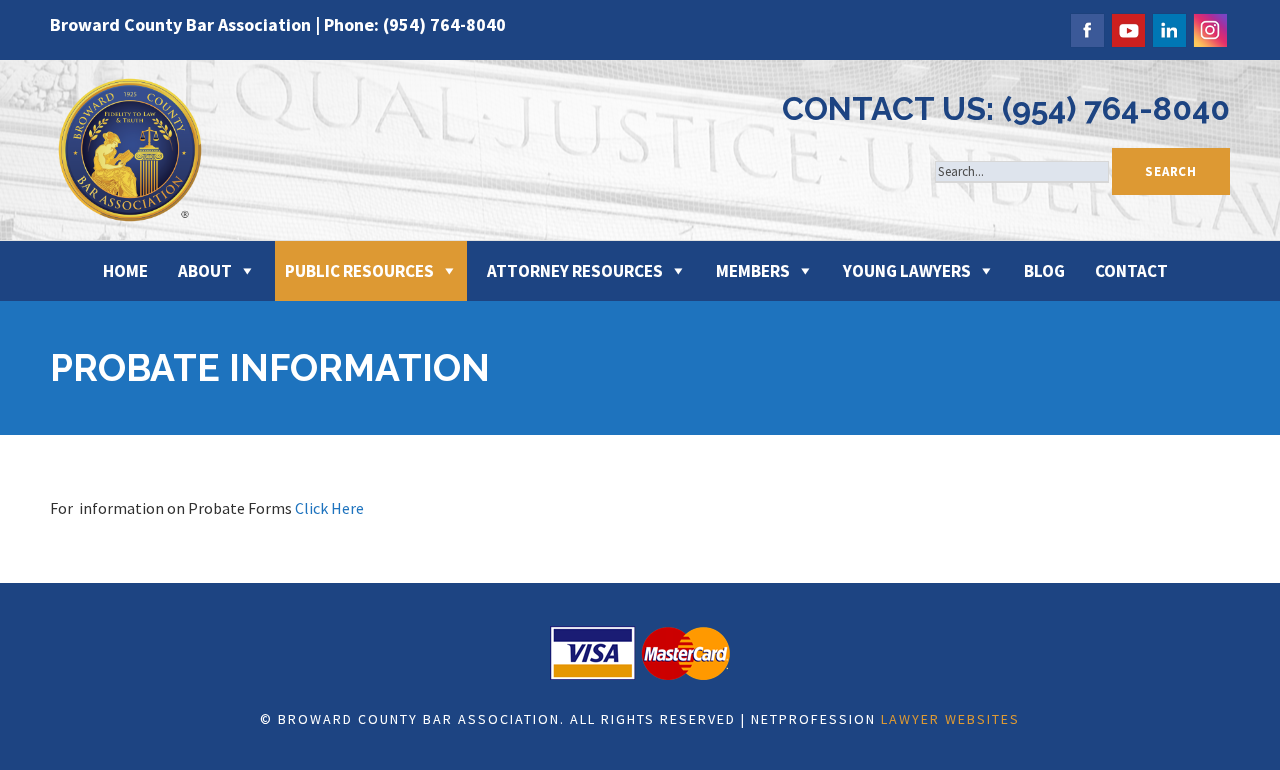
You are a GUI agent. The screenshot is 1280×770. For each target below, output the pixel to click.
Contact (1131, 271)
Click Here (329, 508)
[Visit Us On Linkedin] (1168, 27)
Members (753, 271)
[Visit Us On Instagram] (1209, 27)
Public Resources (359, 271)
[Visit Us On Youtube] (1127, 27)
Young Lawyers (907, 271)
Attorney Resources (575, 271)
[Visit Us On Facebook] (1086, 27)
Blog (1044, 271)
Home (125, 271)
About (205, 271)
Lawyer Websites (950, 719)
